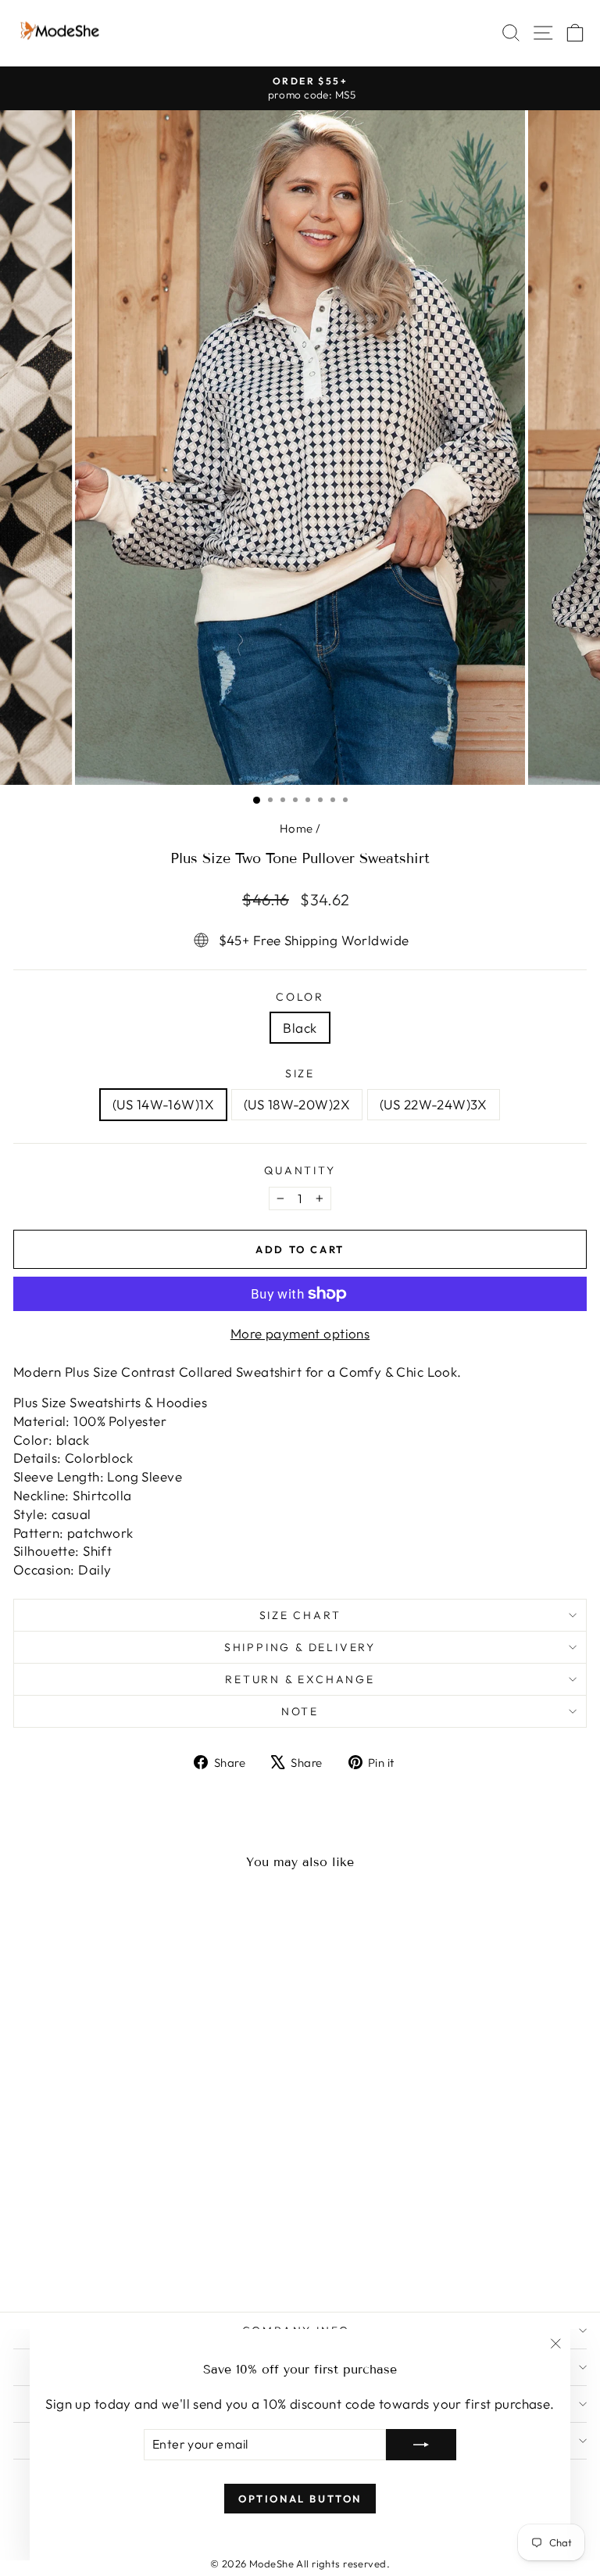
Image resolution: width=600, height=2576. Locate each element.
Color (300, 997)
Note (300, 1711)
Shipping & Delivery (300, 1647)
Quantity (300, 1170)
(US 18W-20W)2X (297, 1104)
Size (300, 1073)
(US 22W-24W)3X (434, 1104)
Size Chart (300, 1615)
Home (296, 828)
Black (300, 1028)
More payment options (300, 1333)
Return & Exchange (300, 1679)
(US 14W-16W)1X (163, 1104)
